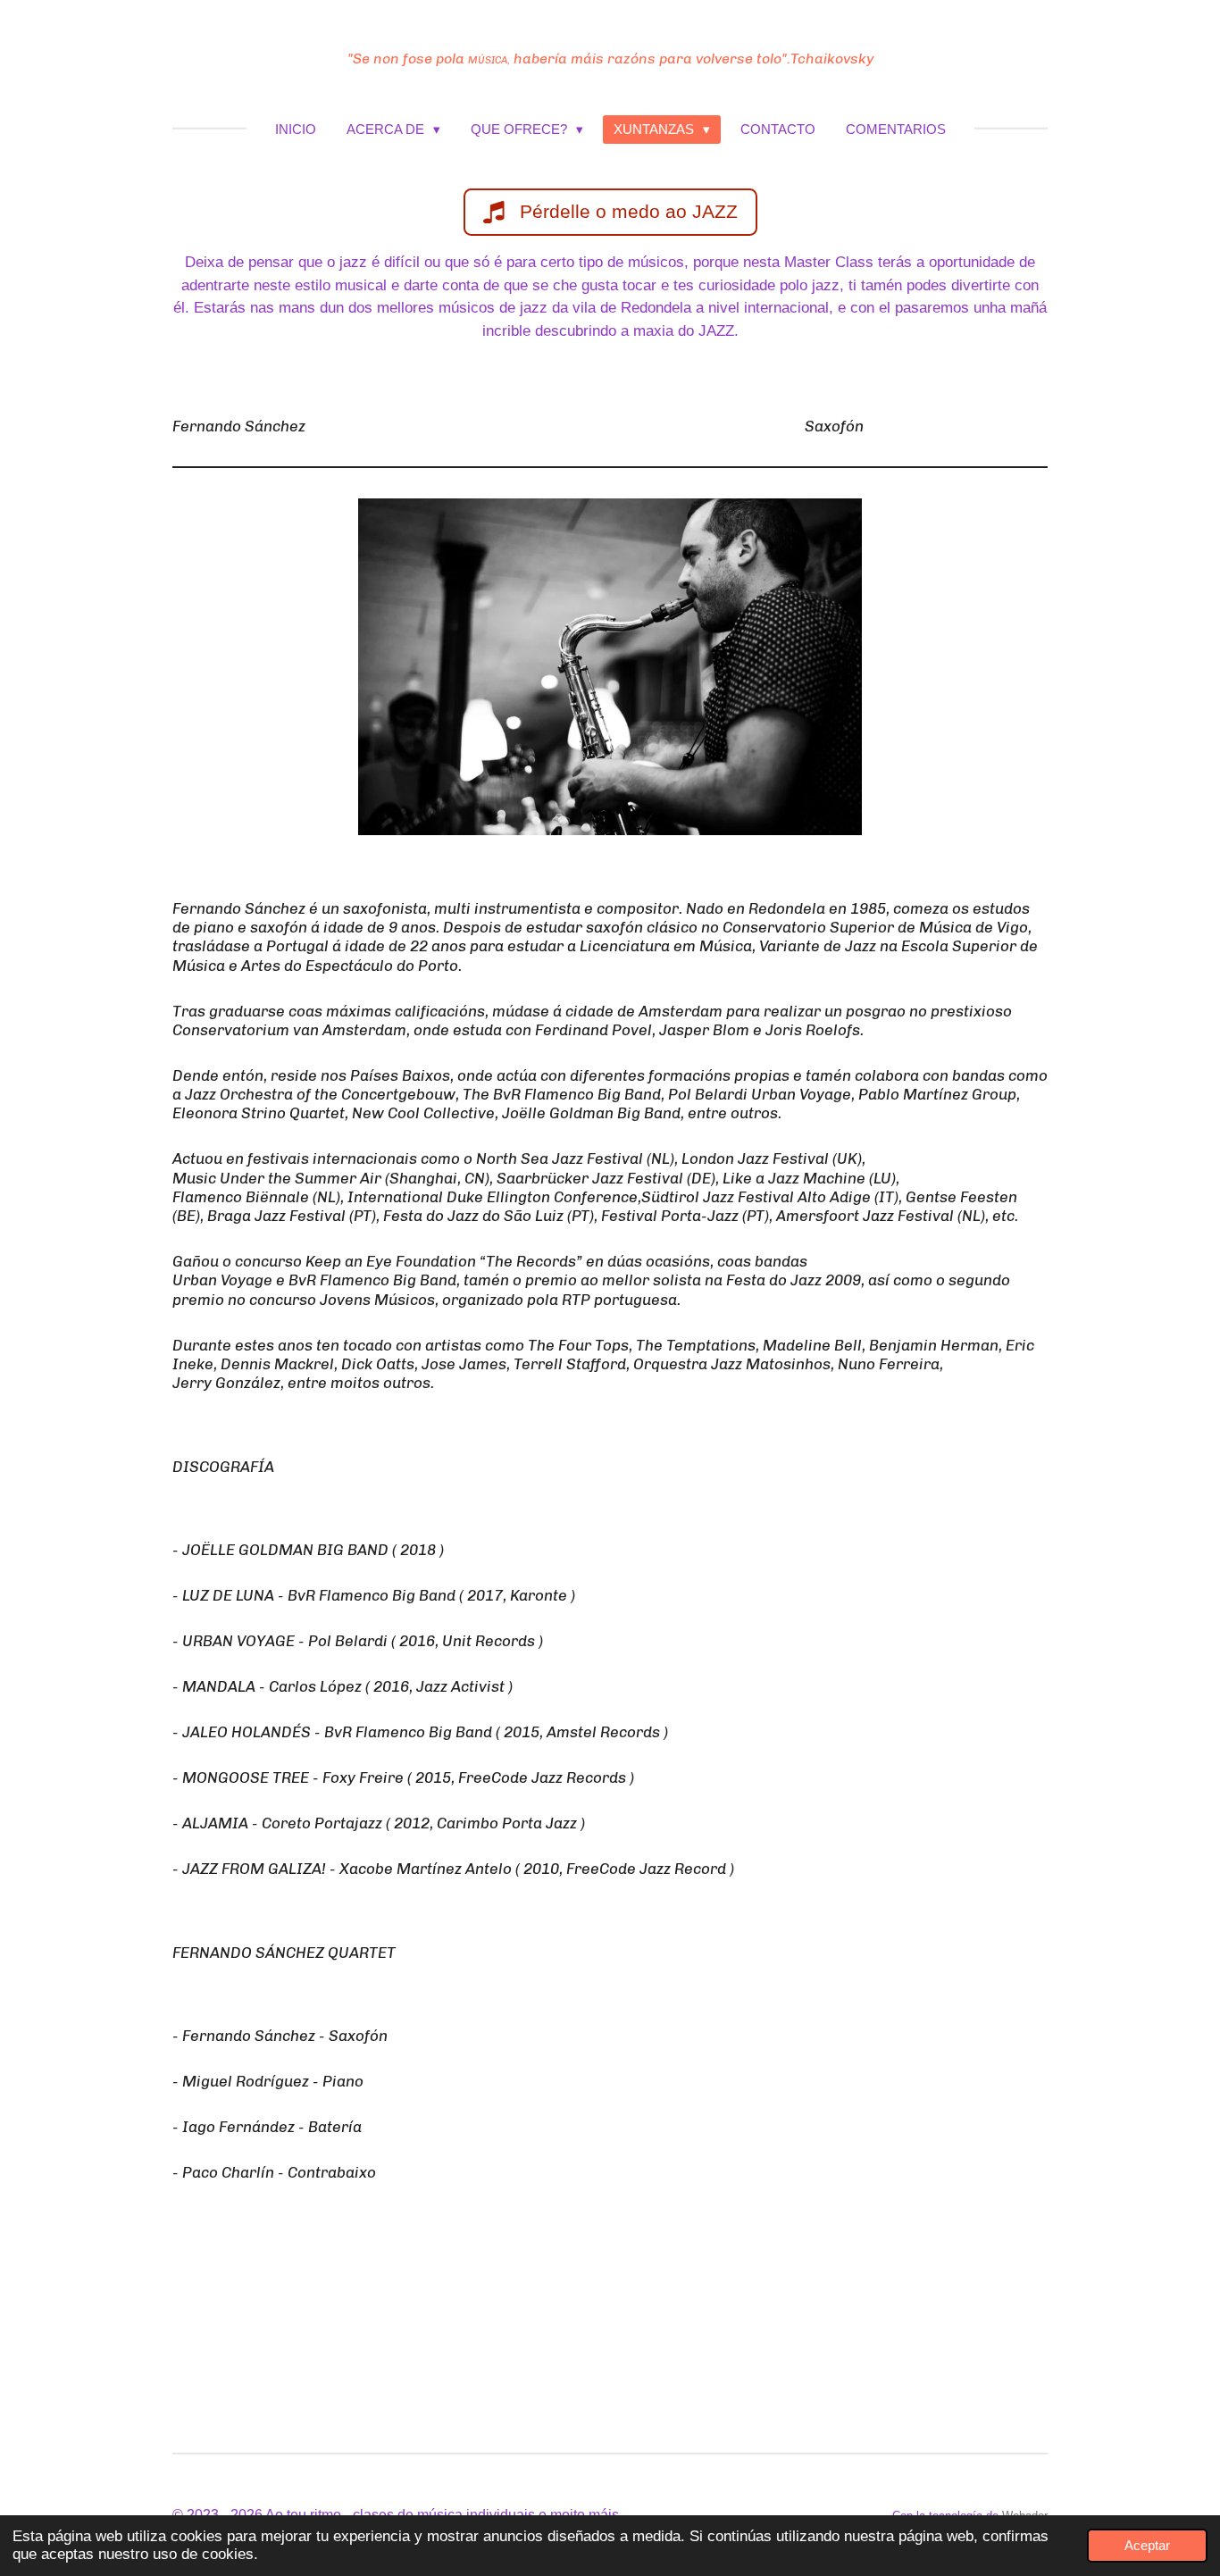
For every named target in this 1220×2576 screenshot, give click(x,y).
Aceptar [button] (1147, 2545)
